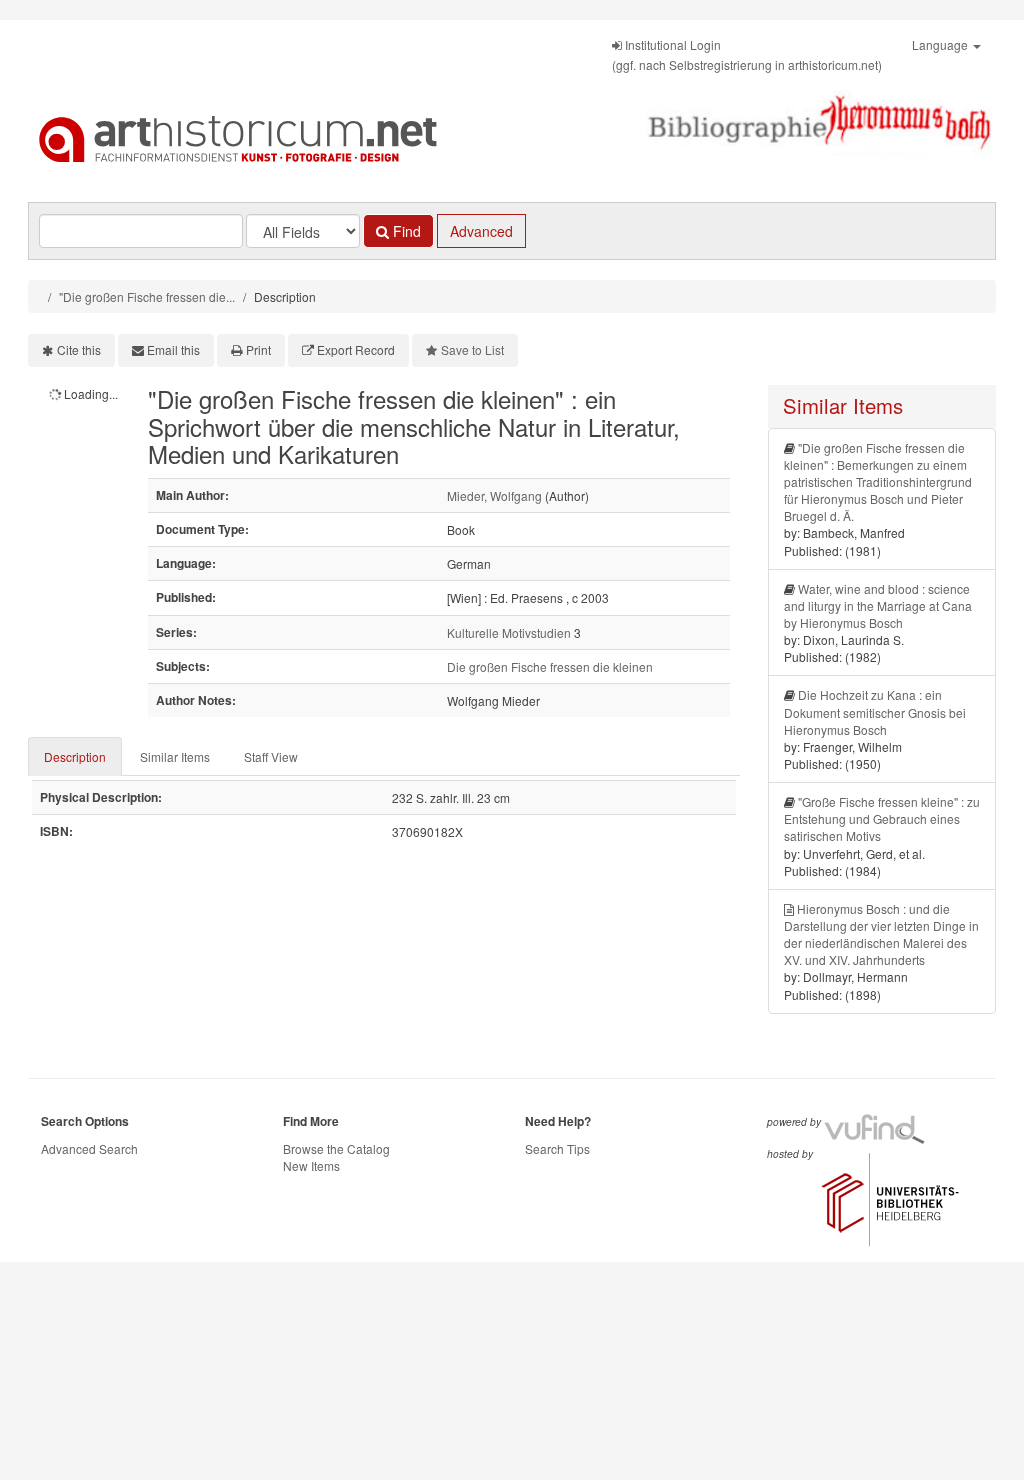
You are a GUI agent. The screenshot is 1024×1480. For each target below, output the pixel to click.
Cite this (79, 349)
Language (941, 44)
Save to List (472, 349)
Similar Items (175, 756)
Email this (173, 349)
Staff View (271, 756)
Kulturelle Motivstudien (509, 632)
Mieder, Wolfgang (494, 495)
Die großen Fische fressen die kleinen (550, 666)
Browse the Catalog (336, 1148)
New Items (311, 1165)
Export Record (356, 349)
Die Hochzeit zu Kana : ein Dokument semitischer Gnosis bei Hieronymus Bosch (875, 711)
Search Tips (557, 1148)
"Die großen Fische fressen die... (147, 296)
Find (405, 231)
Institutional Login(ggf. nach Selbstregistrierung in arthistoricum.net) (747, 54)
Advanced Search (89, 1148)
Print (258, 349)
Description (75, 756)
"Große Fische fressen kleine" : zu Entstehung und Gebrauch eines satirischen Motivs (882, 818)
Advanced (481, 231)
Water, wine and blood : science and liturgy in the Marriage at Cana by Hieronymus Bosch (878, 605)
